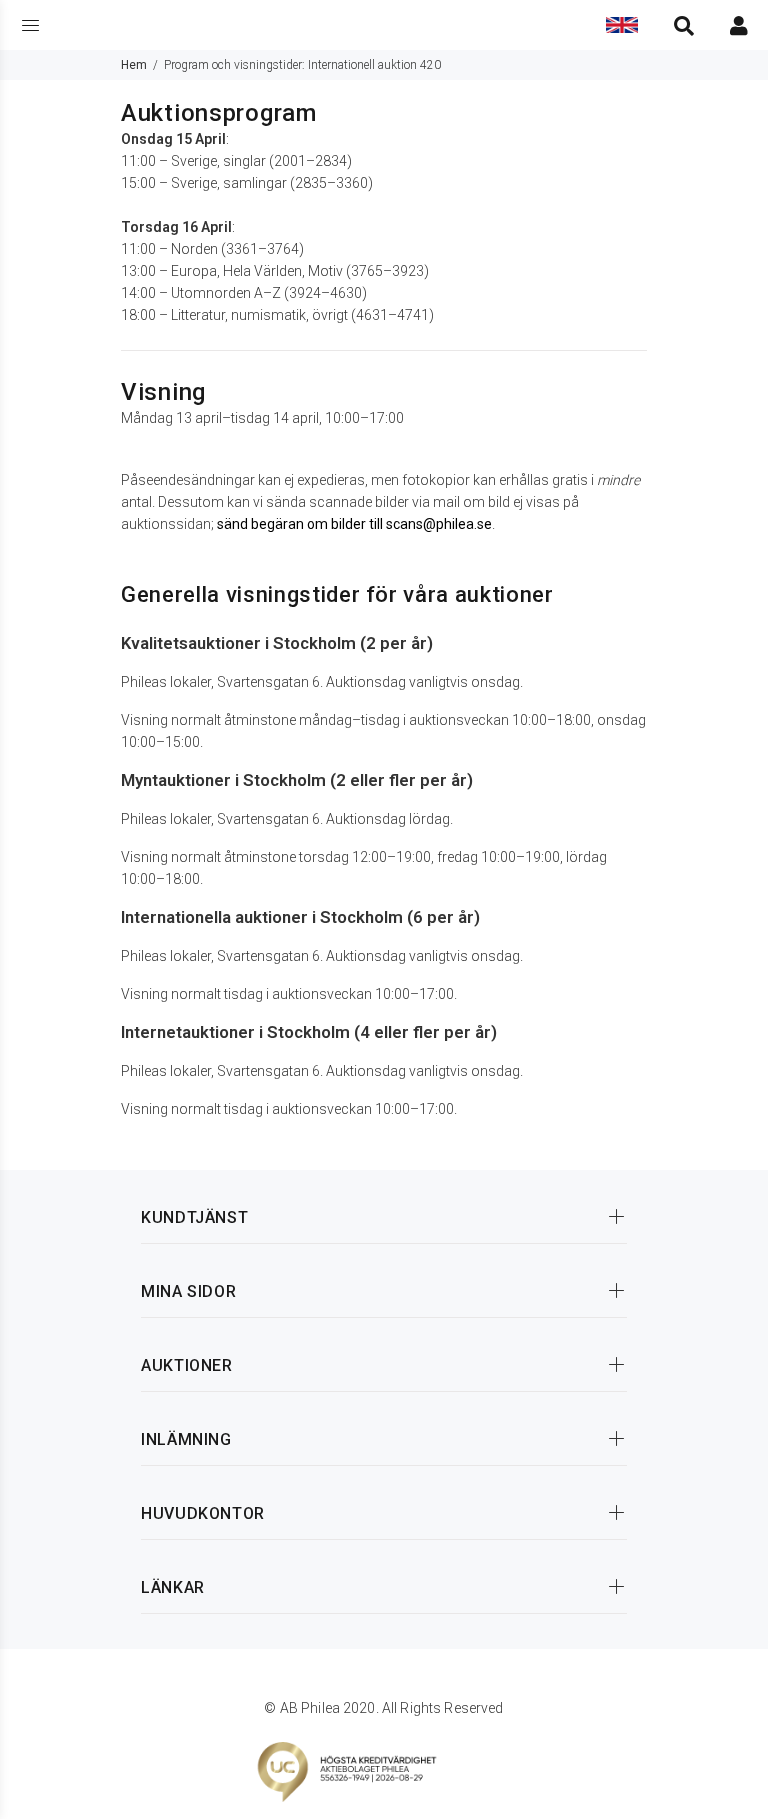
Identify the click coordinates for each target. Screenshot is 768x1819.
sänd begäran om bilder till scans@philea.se (354, 524)
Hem (134, 65)
